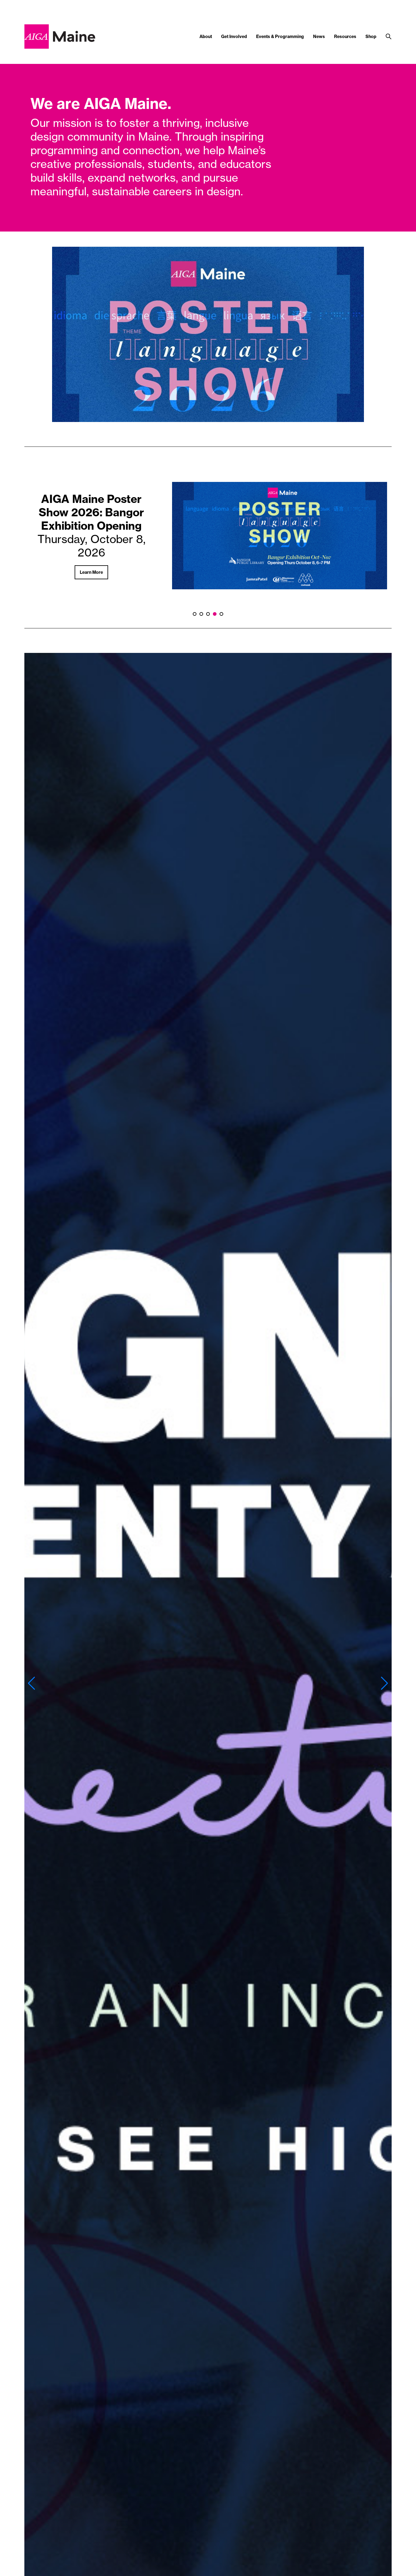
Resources (345, 37)
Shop (371, 37)
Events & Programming (280, 37)
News (319, 37)
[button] (32, 1683)
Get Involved (234, 37)
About (206, 37)
